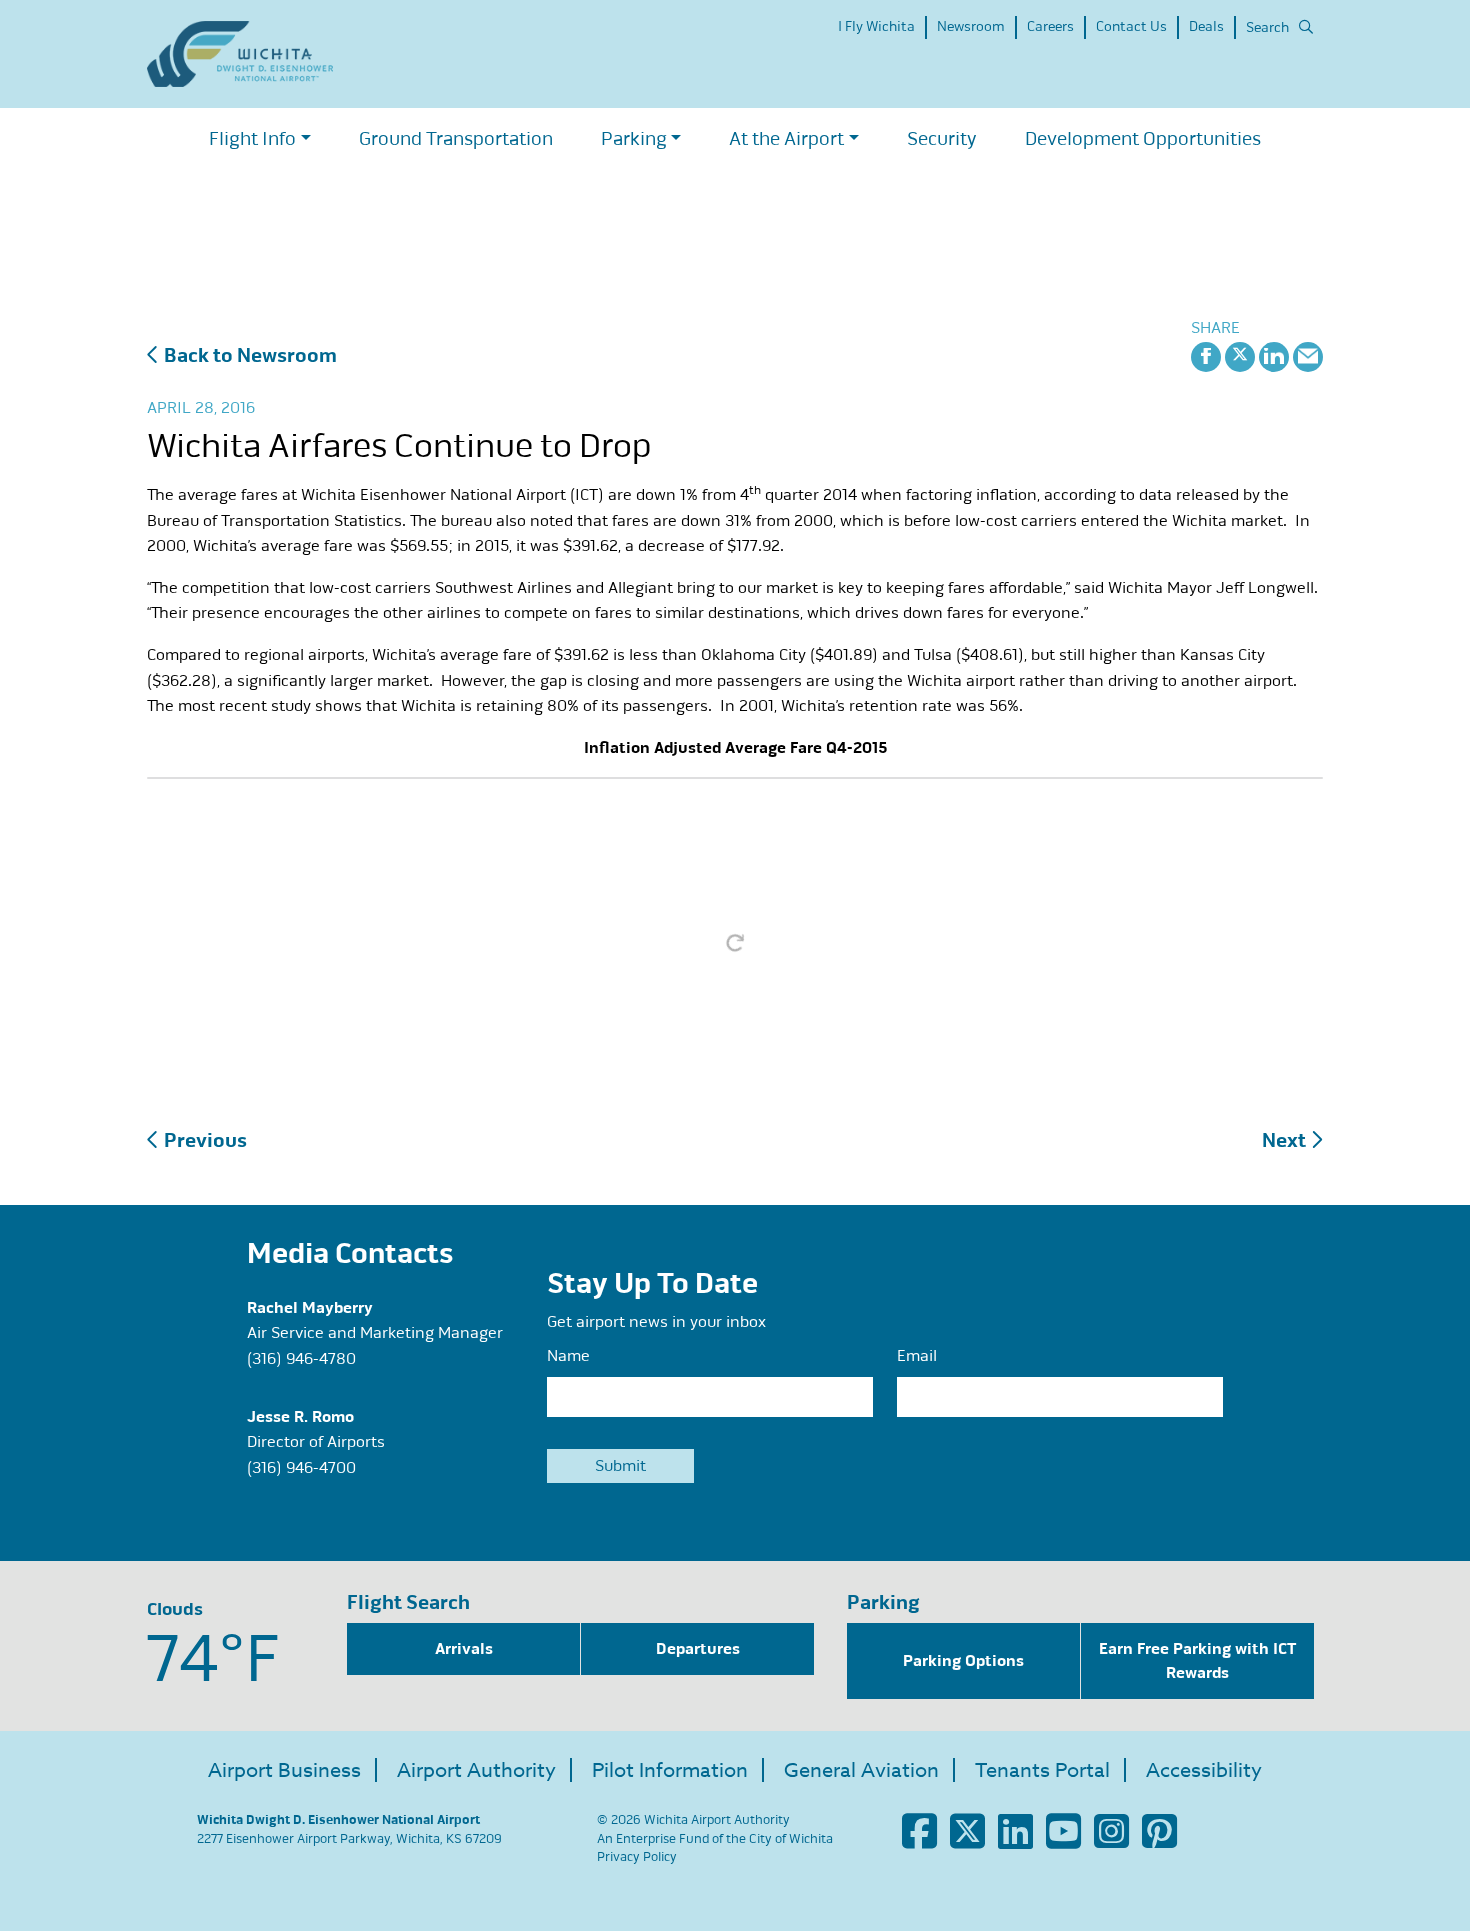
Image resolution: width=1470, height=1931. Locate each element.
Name (568, 1356)
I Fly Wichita (876, 26)
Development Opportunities (1143, 138)
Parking (634, 138)
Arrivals (464, 1649)
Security (942, 138)
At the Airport (786, 138)
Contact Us (1131, 26)
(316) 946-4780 (301, 1359)
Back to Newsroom (248, 355)
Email (917, 1356)
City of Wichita (791, 1839)
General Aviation (861, 1770)
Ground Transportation (456, 138)
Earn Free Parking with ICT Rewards (1197, 1661)
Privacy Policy (637, 1857)
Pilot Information (670, 1770)
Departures (698, 1649)
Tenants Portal (1042, 1770)
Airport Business (284, 1770)
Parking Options (963, 1661)
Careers (1050, 26)
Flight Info (252, 138)
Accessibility (1204, 1770)
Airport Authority (476, 1770)
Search (1267, 27)
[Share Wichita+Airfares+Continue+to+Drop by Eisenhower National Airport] (1308, 355)
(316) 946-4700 (301, 1468)
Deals (1206, 26)
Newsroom (971, 26)
